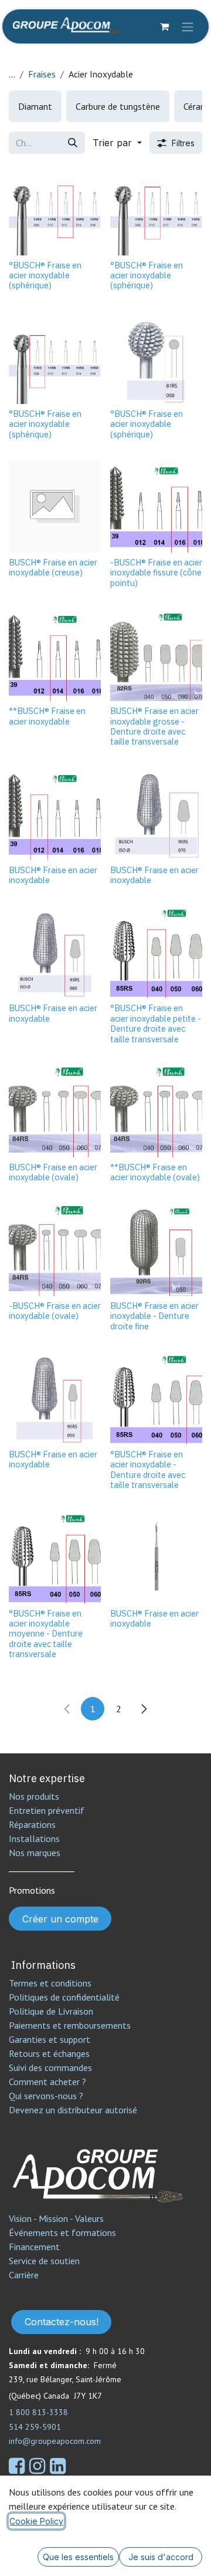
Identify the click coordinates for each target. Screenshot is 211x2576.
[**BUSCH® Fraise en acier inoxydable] (55, 655)
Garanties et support (50, 2039)
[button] (117, 143)
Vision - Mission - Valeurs (56, 2218)
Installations (34, 1838)
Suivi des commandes (50, 2067)
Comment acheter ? (47, 2082)
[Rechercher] (73, 143)
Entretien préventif (47, 1810)
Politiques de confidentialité (64, 1997)
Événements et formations (62, 2232)
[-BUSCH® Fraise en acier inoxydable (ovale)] (55, 1250)
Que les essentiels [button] (78, 2557)
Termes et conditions (50, 1983)
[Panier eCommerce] (164, 26)
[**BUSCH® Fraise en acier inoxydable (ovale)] (156, 1111)
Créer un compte (60, 1919)
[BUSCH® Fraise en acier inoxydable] (55, 814)
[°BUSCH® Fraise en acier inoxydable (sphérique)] (55, 209)
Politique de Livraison (51, 2011)
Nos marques (35, 1853)
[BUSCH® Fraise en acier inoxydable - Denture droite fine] (156, 1250)
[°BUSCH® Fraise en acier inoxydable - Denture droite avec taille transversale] (156, 1398)
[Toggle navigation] (188, 26)
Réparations (32, 1824)
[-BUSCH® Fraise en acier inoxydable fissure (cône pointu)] (156, 506)
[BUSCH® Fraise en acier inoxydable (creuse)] (55, 506)
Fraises (42, 74)
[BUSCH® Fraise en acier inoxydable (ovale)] (55, 1111)
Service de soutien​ (44, 2261)
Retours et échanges (49, 2053)
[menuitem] (35, 106)
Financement (34, 2247)
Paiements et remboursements (70, 2025)
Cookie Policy (36, 2521)
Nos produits (34, 1796)
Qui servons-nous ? (46, 2096)
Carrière (24, 2275)
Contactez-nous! (62, 2322)
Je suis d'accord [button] (161, 2557)
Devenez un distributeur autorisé (74, 2110)
